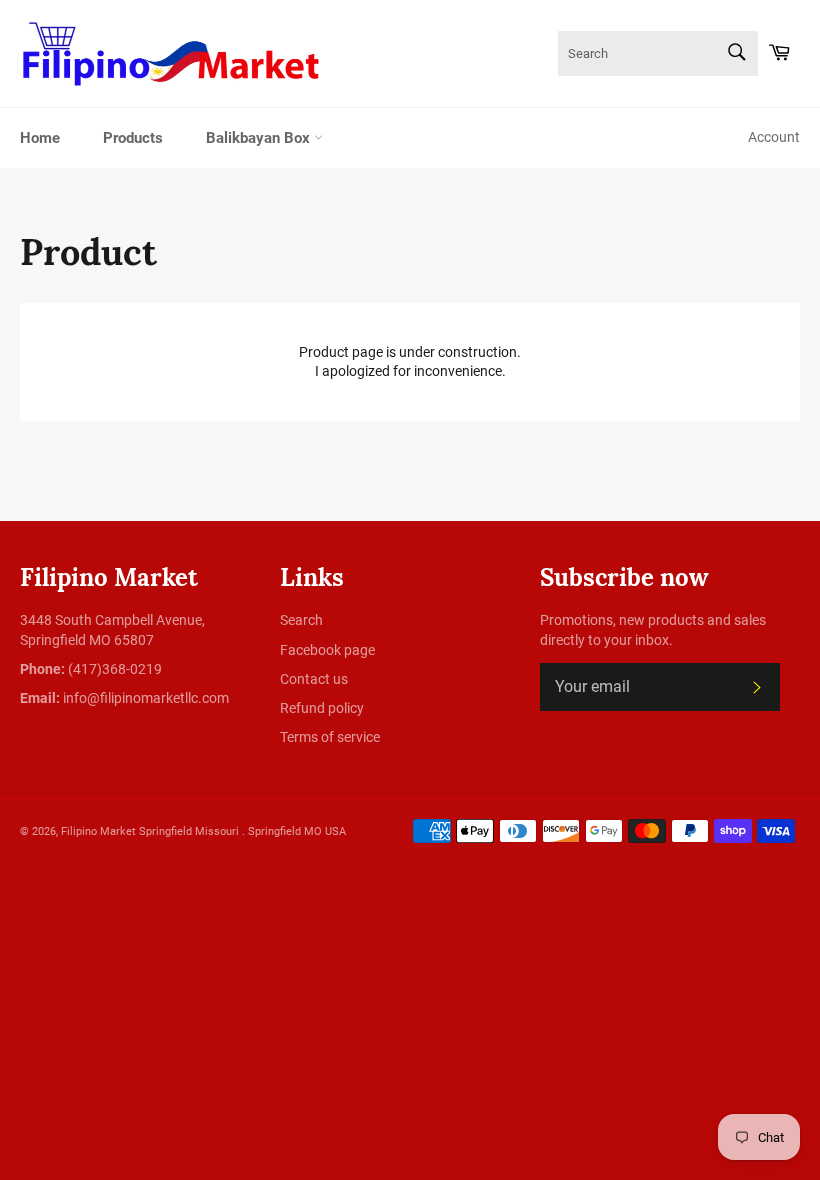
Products (133, 138)
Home (40, 138)
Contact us (314, 679)
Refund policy (322, 708)
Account (774, 137)
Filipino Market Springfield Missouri (151, 831)
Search (301, 620)
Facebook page (327, 650)
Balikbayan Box (260, 138)
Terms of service (330, 737)
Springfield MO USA (297, 831)
